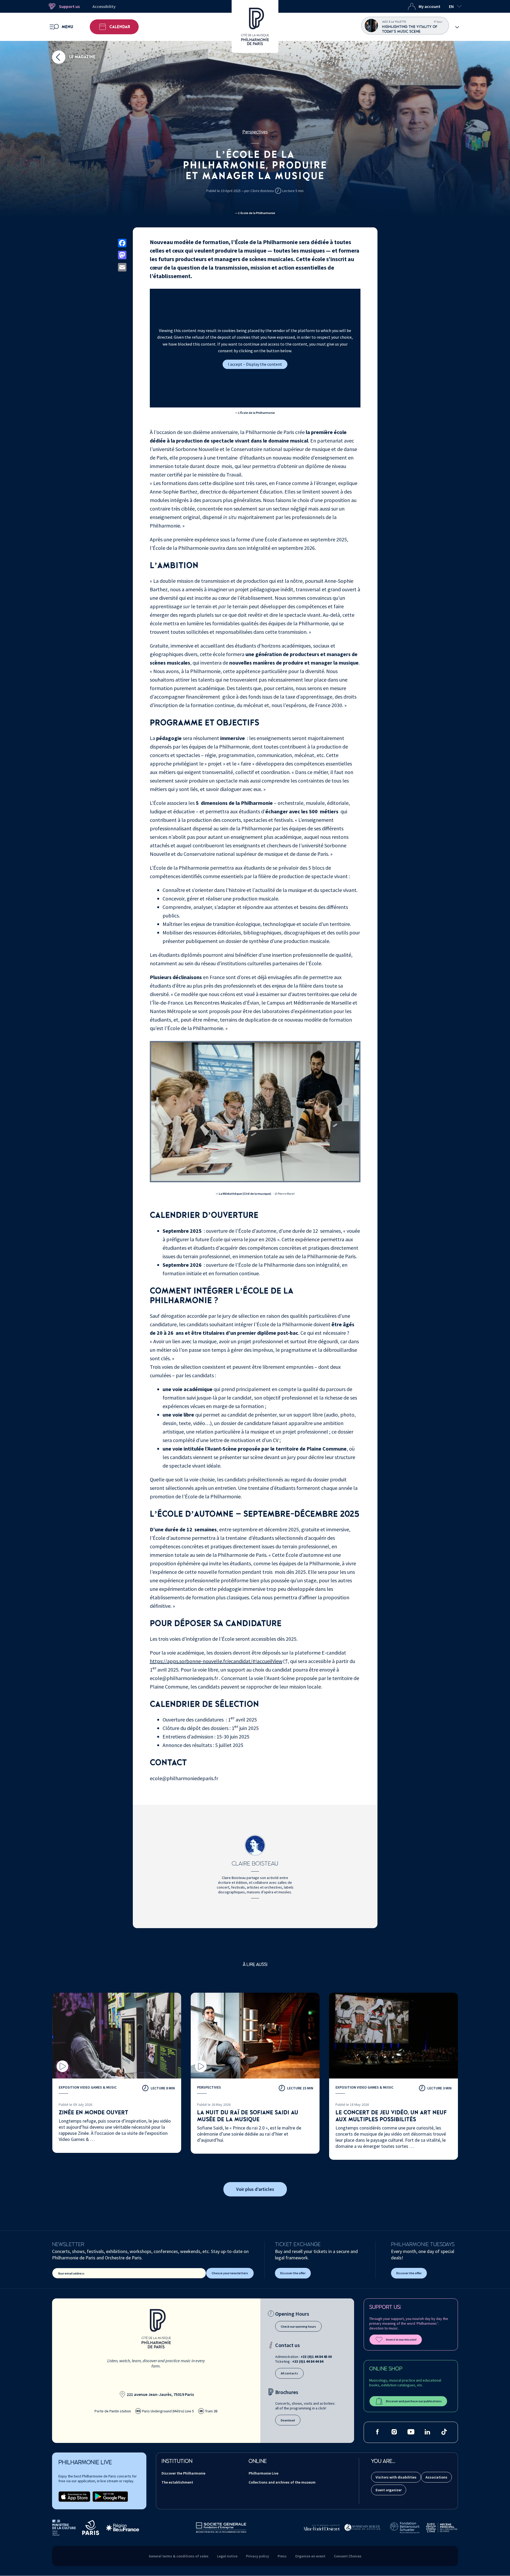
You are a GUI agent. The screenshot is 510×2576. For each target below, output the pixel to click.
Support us (69, 6)
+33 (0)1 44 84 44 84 (308, 2361)
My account (430, 6)
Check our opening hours (298, 2326)
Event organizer (389, 2490)
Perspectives (255, 132)
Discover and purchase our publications (414, 2401)
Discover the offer (293, 2273)
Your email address (71, 2273)
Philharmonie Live (263, 2473)
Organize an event (310, 2556)
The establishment (177, 2482)
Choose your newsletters (230, 2273)
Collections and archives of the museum (282, 2482)
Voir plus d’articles (255, 2189)
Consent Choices (348, 2556)
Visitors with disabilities (396, 2477)
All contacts (289, 2373)
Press (282, 2556)
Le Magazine (82, 57)
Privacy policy (258, 2556)
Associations (436, 2477)
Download (288, 2420)
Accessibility (104, 6)
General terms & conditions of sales (179, 2556)
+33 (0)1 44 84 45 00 (316, 2357)
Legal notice (227, 2556)
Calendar (120, 27)
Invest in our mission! (401, 2339)
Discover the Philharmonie (183, 2473)
